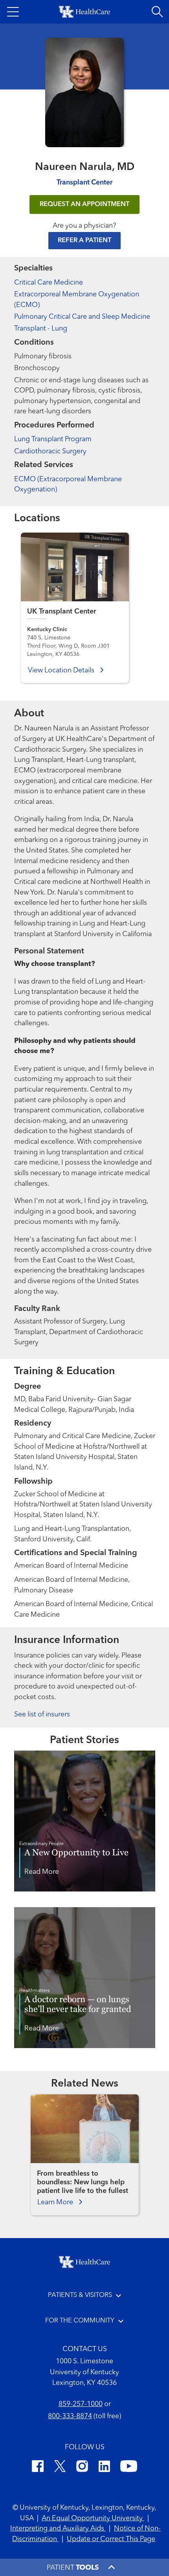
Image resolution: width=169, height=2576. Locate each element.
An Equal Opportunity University (93, 2518)
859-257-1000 (81, 2404)
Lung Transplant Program (53, 439)
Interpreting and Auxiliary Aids (58, 2529)
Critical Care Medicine (49, 283)
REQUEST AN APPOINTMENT (84, 204)
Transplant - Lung (41, 329)
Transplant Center (84, 183)
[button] (13, 12)
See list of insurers (42, 1715)
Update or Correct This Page (111, 2539)
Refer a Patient (84, 240)
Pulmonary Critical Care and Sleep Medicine (82, 317)
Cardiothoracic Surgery (50, 452)
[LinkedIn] (104, 2468)
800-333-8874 (70, 2416)
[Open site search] (157, 12)
